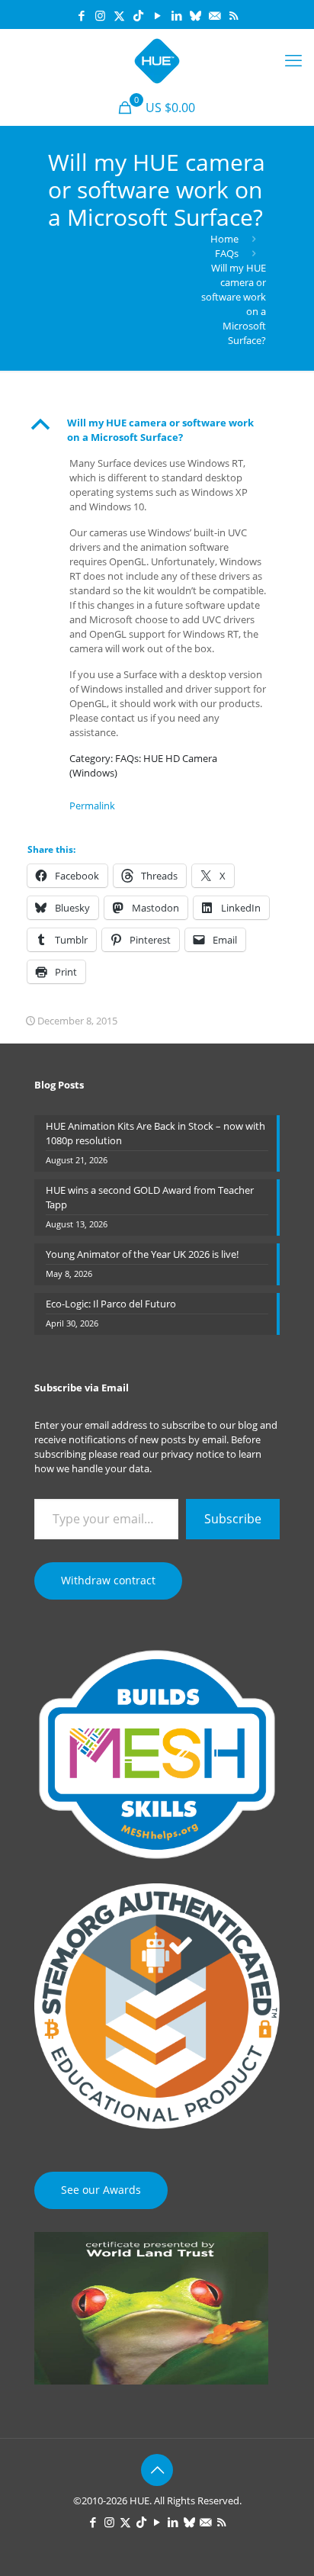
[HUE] (157, 59)
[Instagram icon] (100, 15)
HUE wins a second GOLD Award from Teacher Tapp (150, 1197)
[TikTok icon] (138, 15)
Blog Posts (59, 1085)
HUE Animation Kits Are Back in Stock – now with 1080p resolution (155, 1133)
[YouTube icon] (157, 15)
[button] (157, 430)
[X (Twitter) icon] (119, 15)
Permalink (92, 806)
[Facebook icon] (81, 15)
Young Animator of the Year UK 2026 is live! (142, 1254)
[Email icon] (215, 15)
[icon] (195, 15)
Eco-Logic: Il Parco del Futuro (111, 1304)
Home (224, 239)
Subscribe (233, 1519)
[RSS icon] (234, 15)
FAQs (227, 253)
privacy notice (192, 1454)
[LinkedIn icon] (176, 15)
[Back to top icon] (157, 2470)
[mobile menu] (293, 59)
